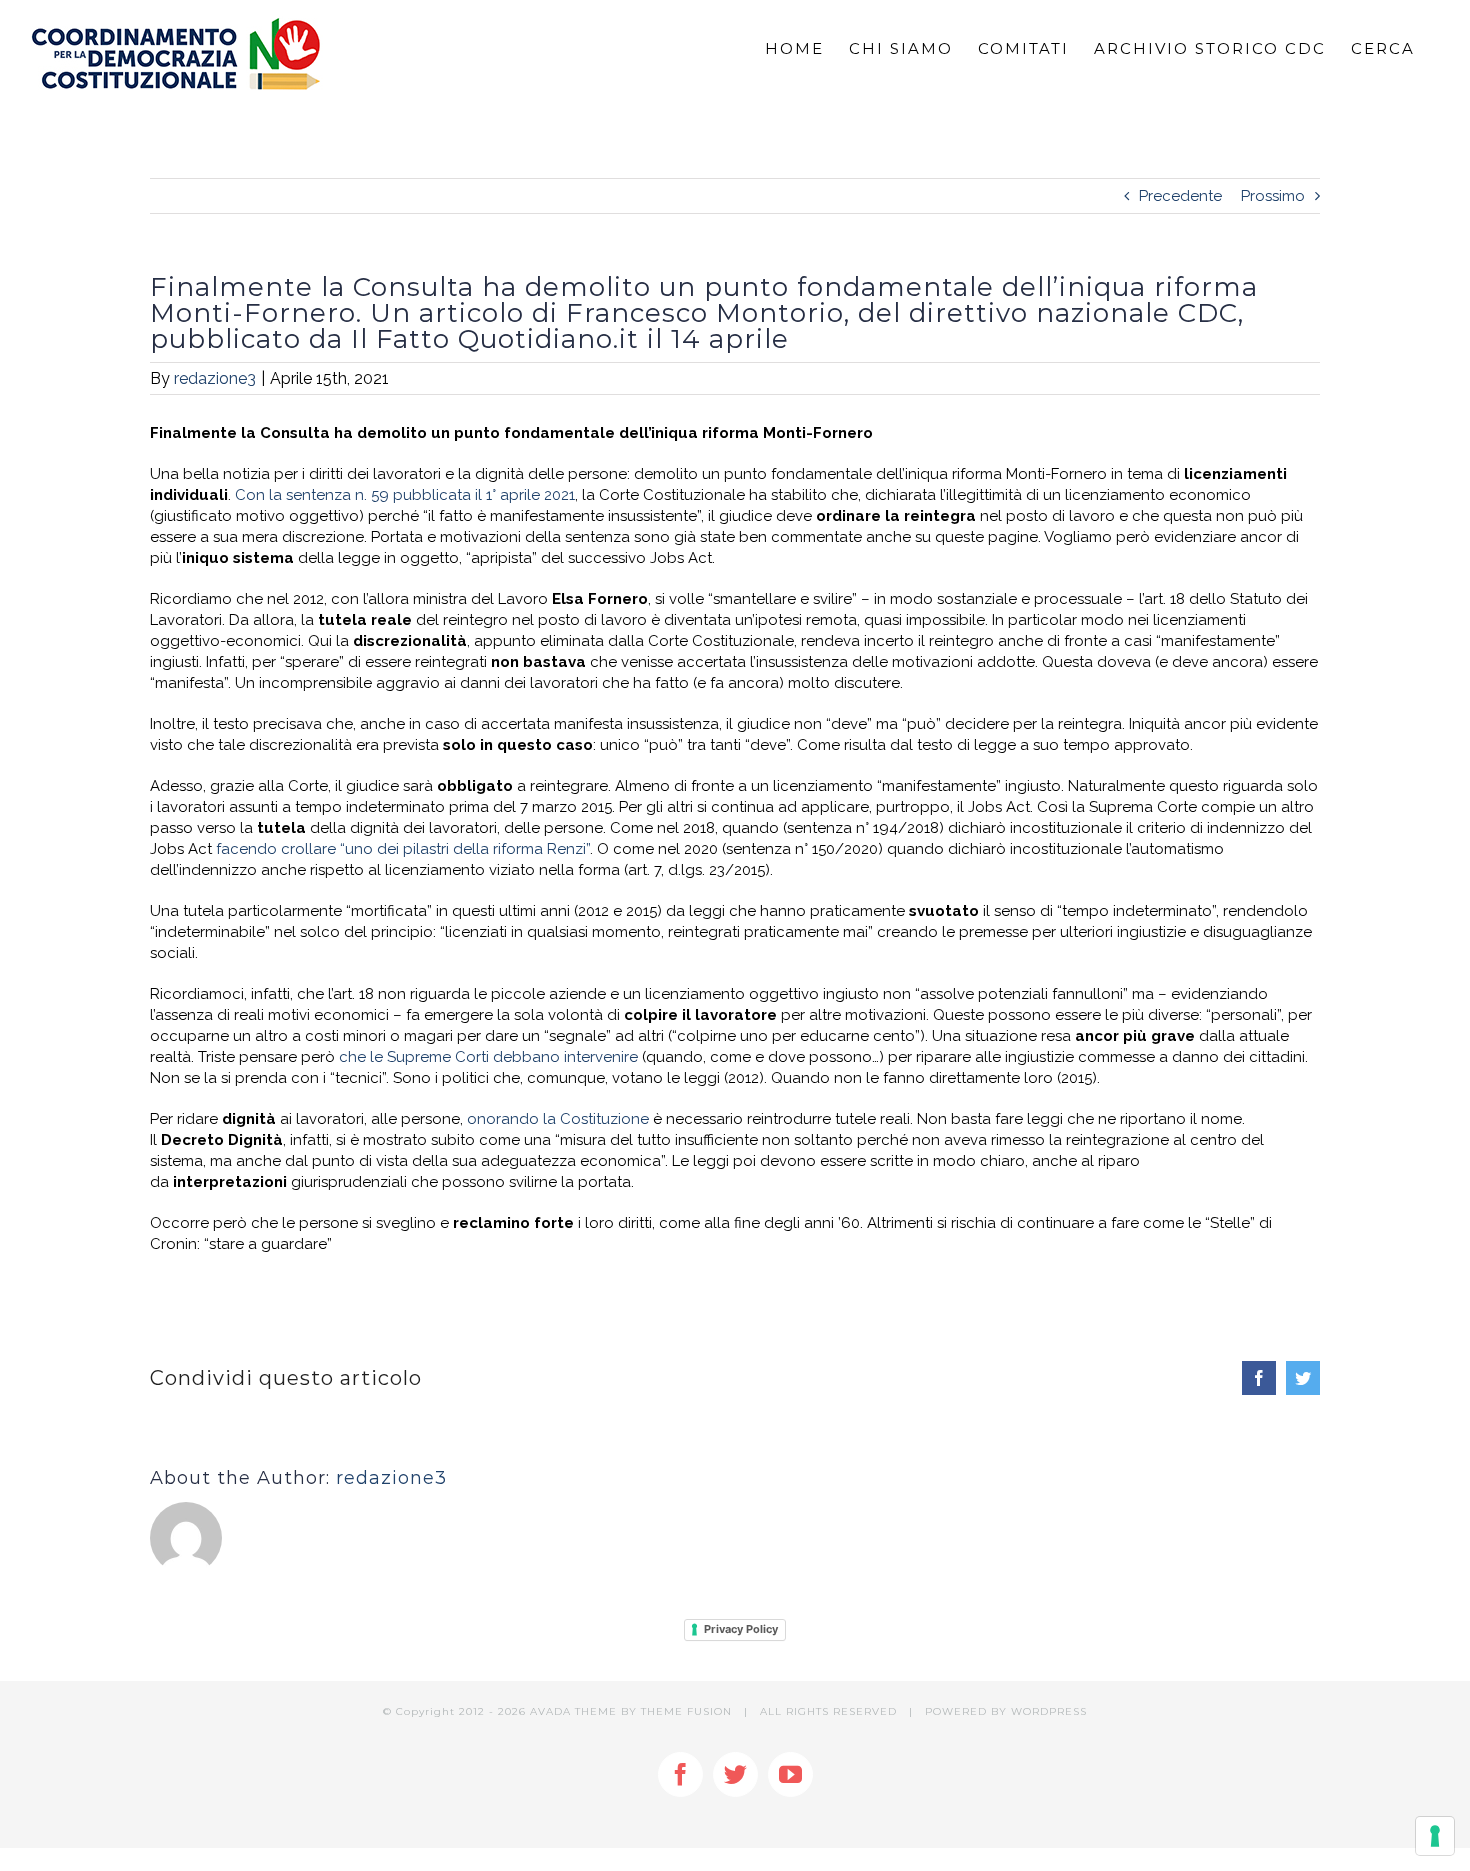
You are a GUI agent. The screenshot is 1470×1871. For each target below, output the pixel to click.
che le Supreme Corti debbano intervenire (488, 1057)
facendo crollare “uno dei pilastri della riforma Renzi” (403, 849)
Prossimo (1273, 196)
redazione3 (215, 378)
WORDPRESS (1049, 1711)
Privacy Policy (741, 1629)
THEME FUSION (686, 1711)
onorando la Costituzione (558, 1119)
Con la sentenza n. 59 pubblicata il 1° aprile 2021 (405, 495)
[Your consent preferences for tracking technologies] (1435, 1836)
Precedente (1180, 196)
